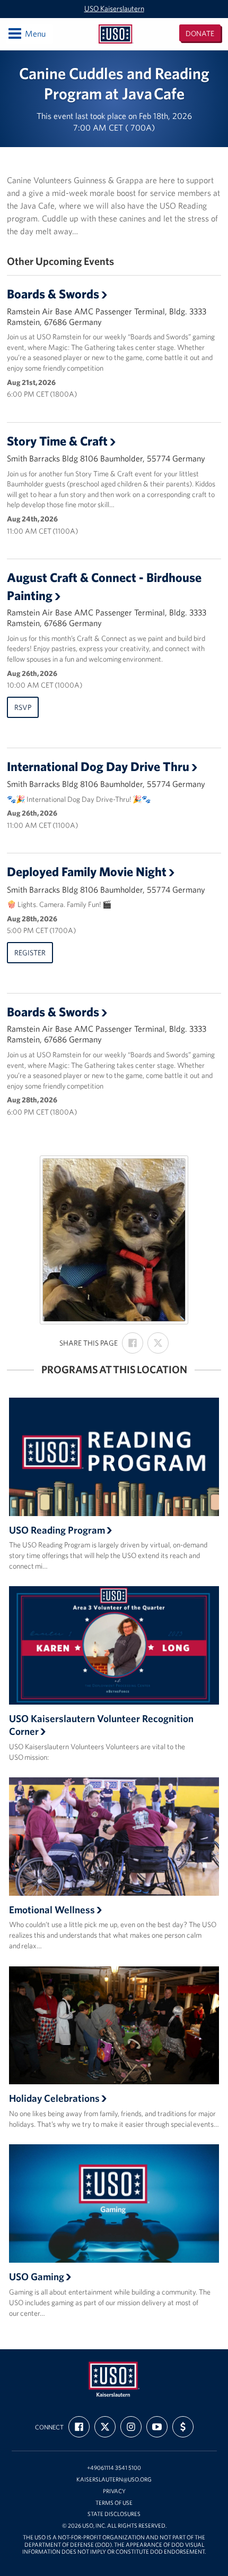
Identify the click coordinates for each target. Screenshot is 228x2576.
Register (30, 953)
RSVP (23, 707)
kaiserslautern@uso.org (114, 2480)
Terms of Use (114, 2503)
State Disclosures (114, 2514)
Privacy (114, 2491)
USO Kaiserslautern (114, 8)
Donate (200, 33)
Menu (26, 33)
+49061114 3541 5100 (114, 2468)
